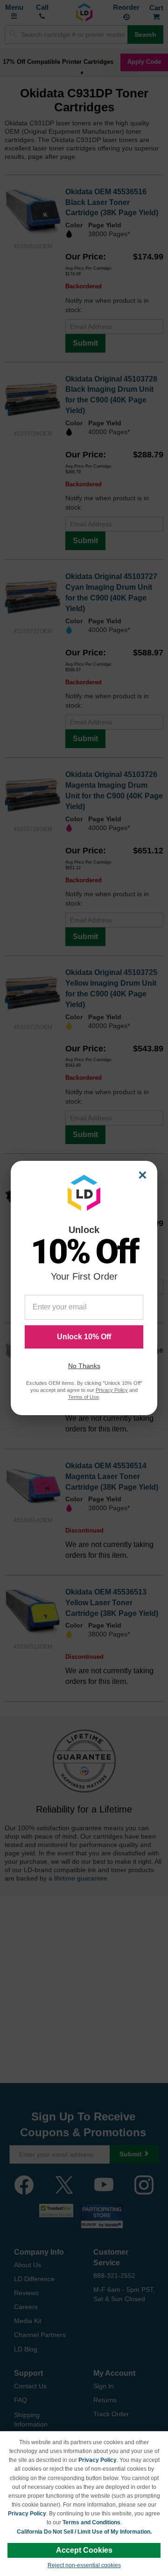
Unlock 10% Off (84, 1337)
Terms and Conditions (91, 2522)
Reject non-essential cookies (84, 2565)
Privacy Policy (98, 2460)
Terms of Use (84, 1397)
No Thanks (84, 1366)
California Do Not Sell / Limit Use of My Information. (84, 2532)
